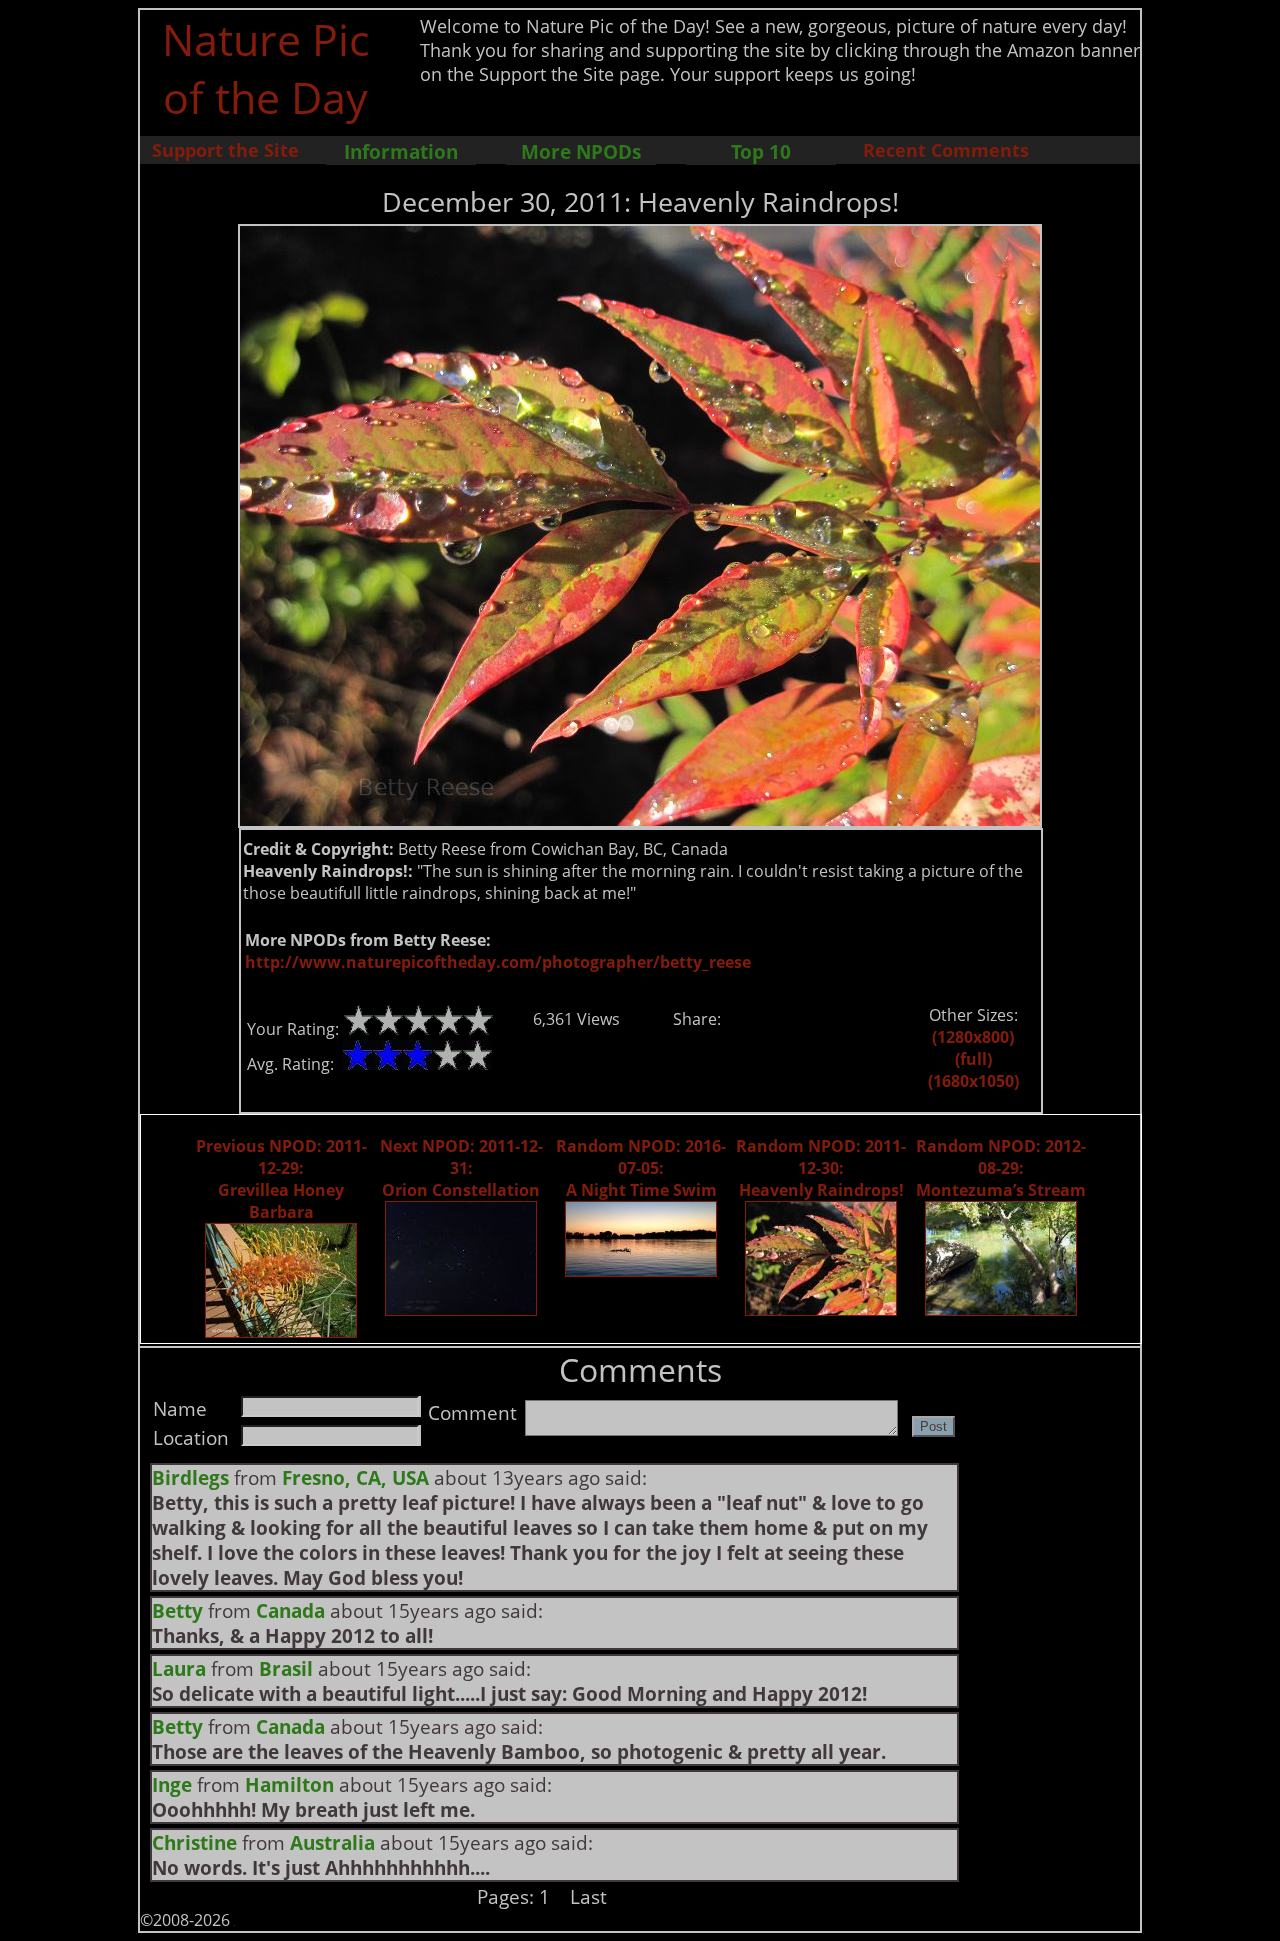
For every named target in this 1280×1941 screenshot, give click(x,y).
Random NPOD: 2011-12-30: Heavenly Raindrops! (821, 1168)
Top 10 (761, 151)
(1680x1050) (973, 1081)
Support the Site (225, 150)
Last (588, 1896)
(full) (973, 1059)
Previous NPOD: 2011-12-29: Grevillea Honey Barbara (281, 1179)
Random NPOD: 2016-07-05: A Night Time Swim (641, 1168)
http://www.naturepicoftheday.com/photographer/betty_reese (498, 962)
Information (401, 151)
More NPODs (581, 151)
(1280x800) (973, 1037)
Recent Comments (946, 150)
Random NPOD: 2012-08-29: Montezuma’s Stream (1001, 1168)
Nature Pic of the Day (265, 68)
